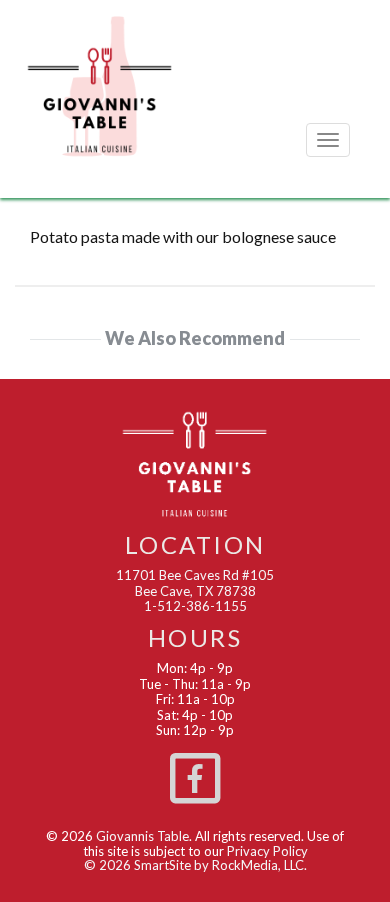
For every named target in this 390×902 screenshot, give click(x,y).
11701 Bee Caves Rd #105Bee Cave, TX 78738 (195, 583)
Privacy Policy (267, 851)
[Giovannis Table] (100, 85)
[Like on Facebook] (195, 775)
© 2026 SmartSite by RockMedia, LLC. (195, 865)
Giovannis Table (142, 836)
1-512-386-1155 (195, 606)
